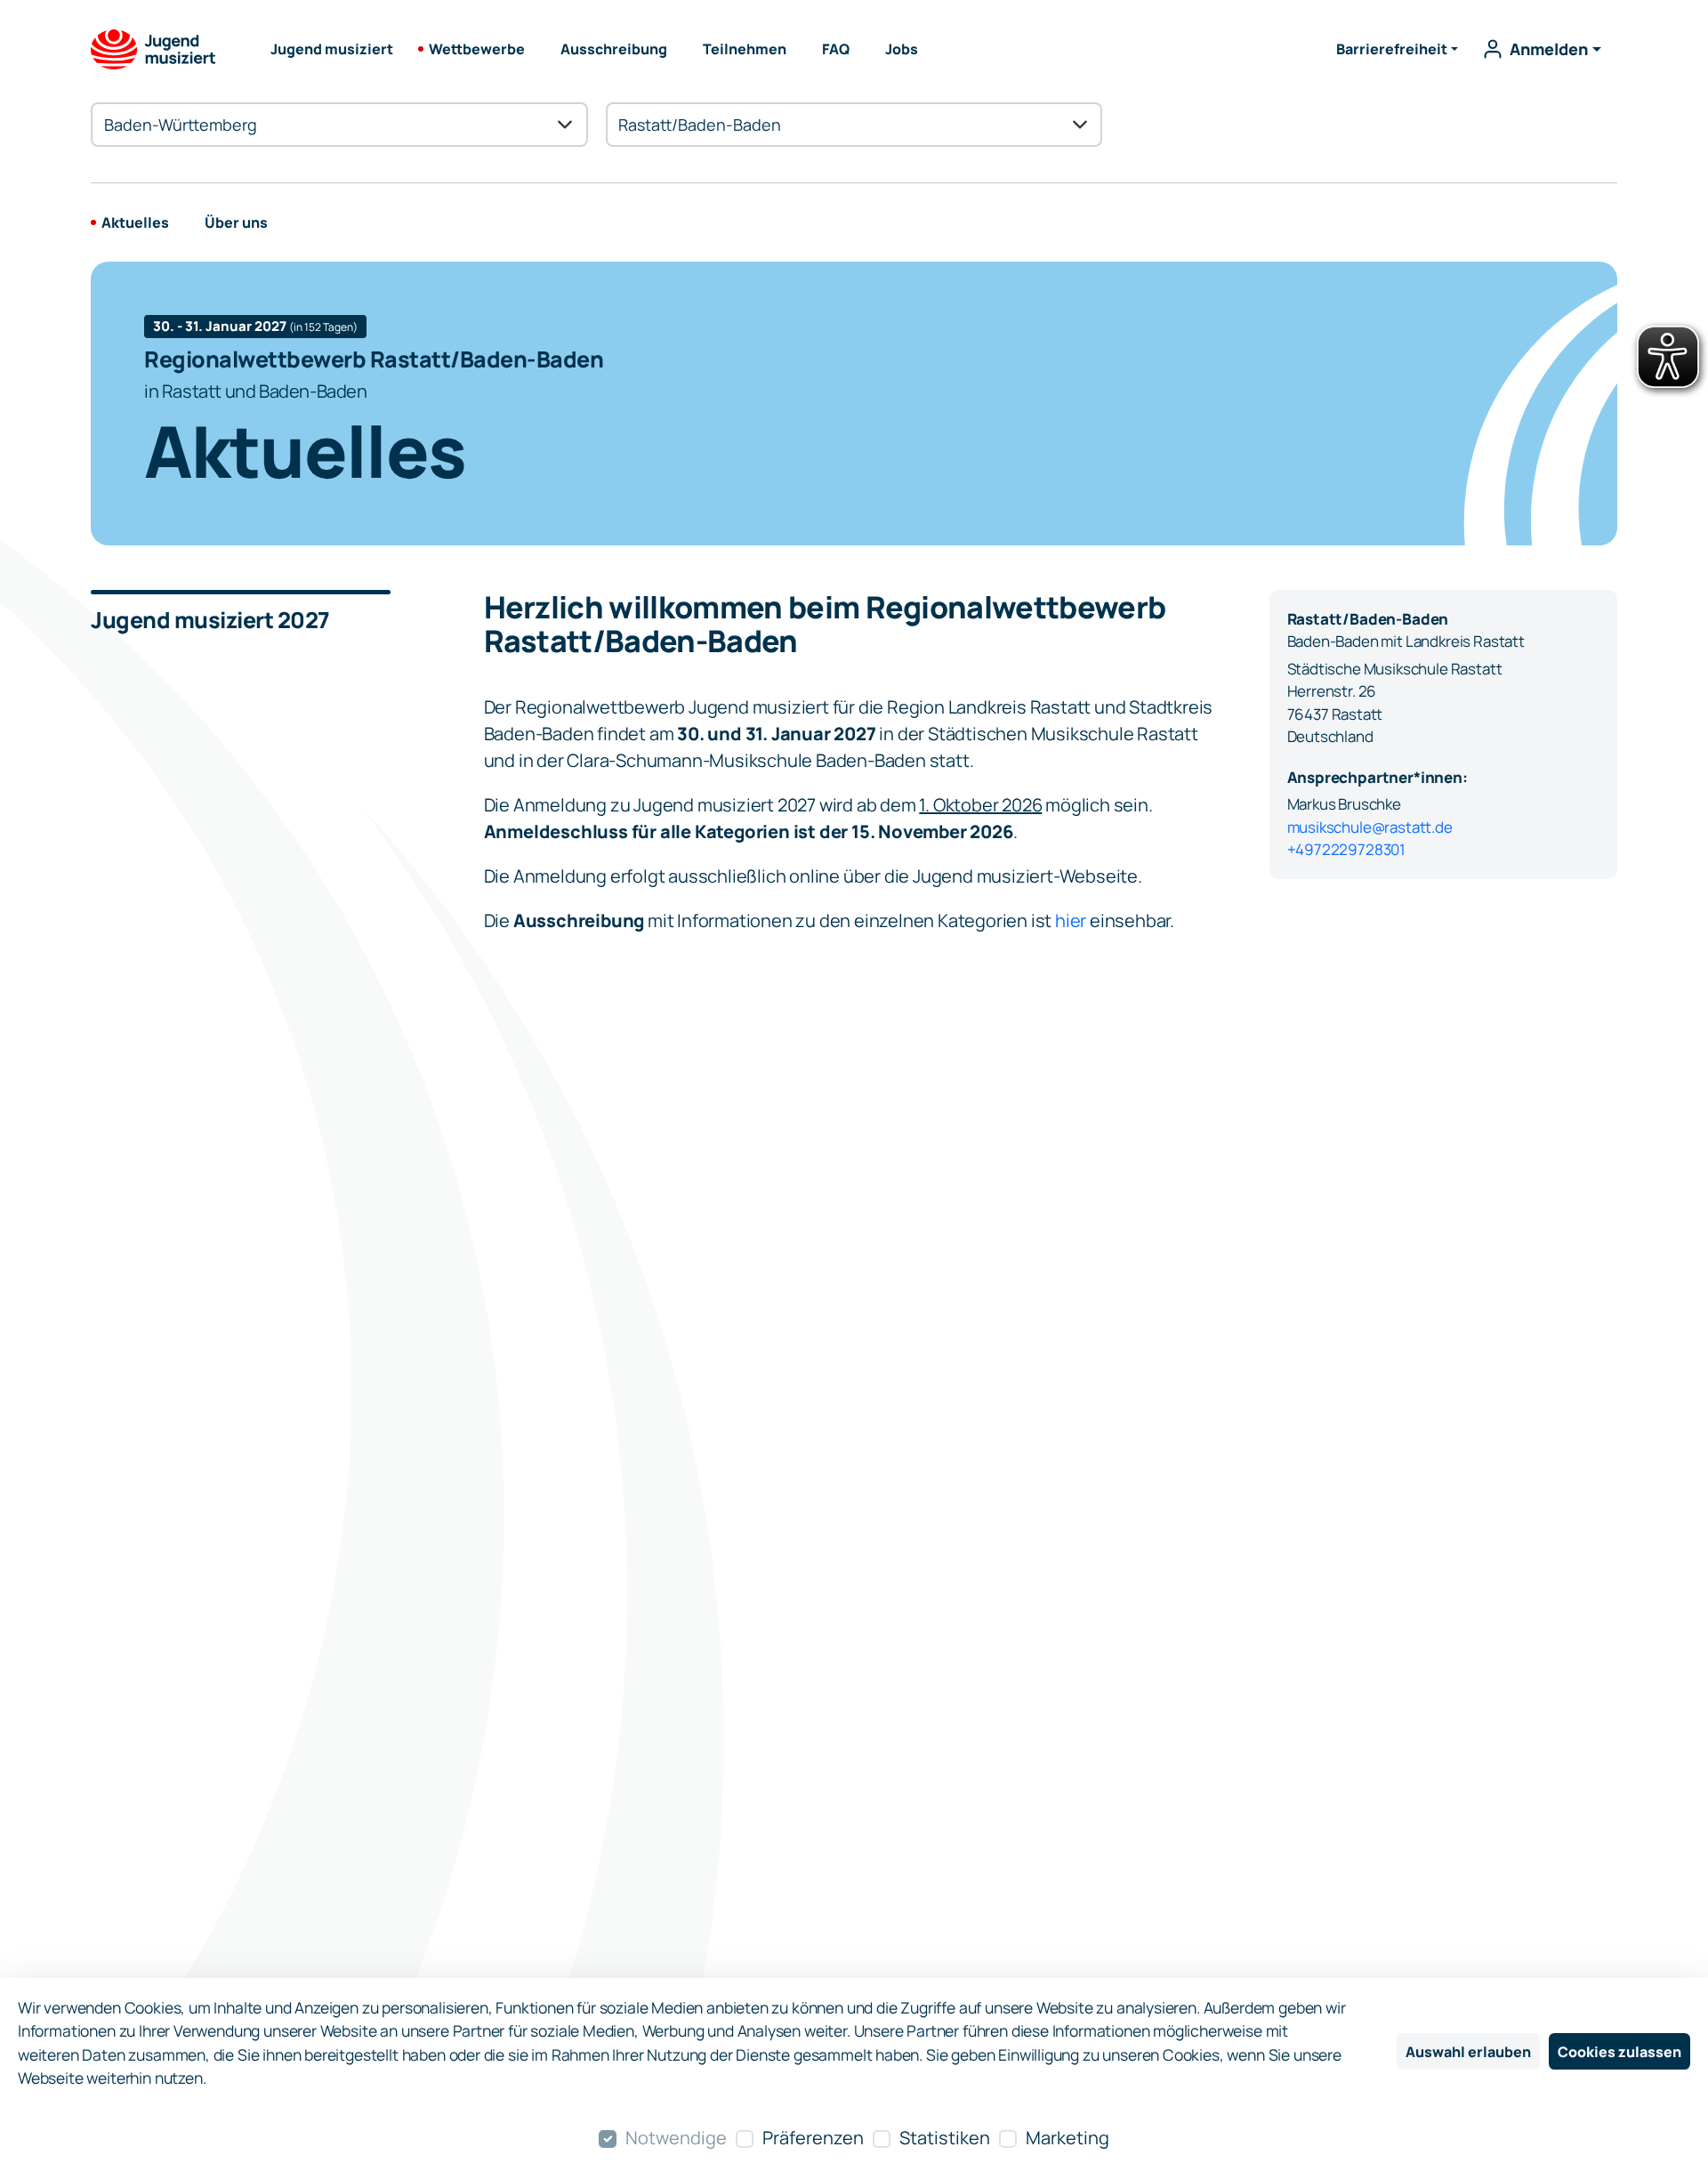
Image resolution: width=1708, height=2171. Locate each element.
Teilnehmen (745, 49)
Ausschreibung (614, 49)
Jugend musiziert (332, 49)
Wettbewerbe (477, 49)
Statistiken (945, 2138)
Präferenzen (813, 2138)
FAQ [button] (836, 49)
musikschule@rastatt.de (1370, 827)
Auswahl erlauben (1468, 2052)
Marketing (1067, 2138)
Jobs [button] (902, 49)
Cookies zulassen (1619, 2052)
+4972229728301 (1347, 849)
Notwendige (676, 2138)
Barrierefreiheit (1392, 49)
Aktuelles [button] (135, 222)
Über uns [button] (236, 222)
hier (1071, 920)
